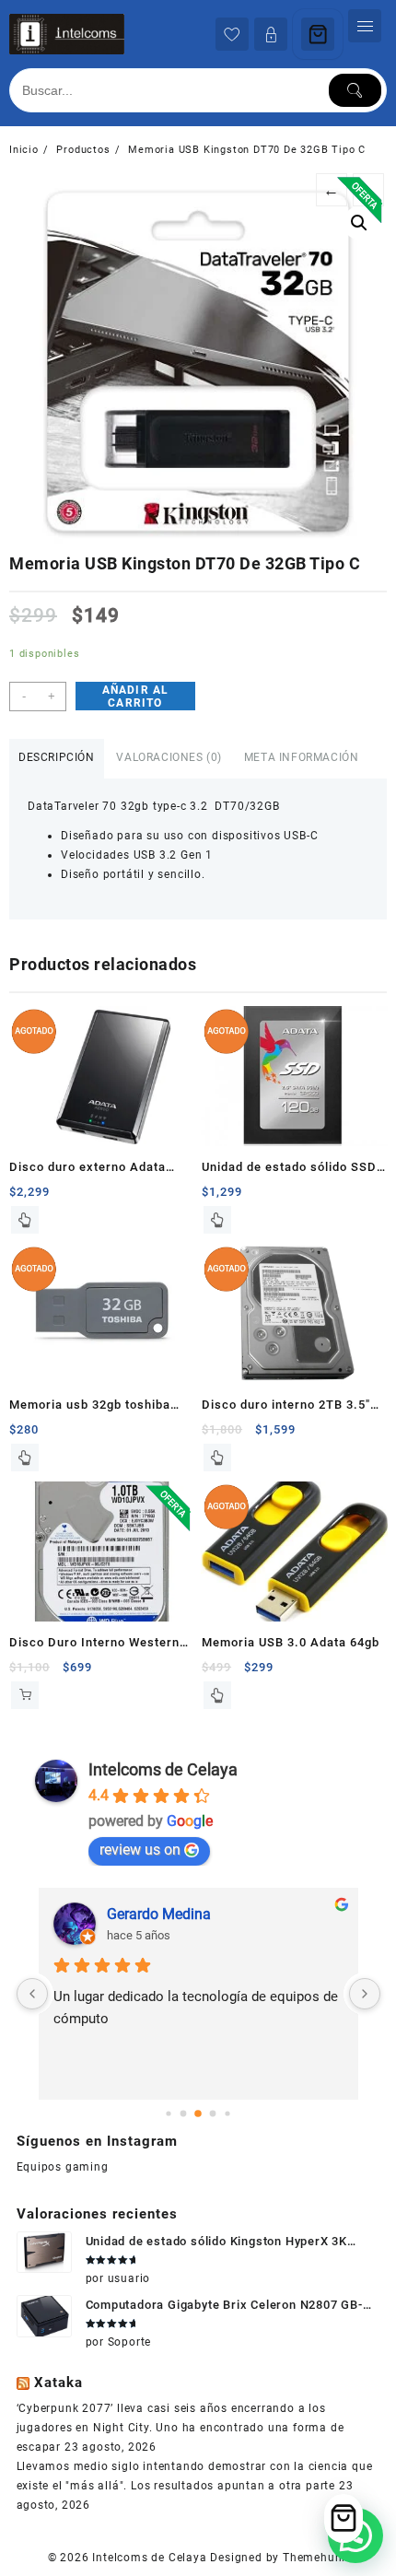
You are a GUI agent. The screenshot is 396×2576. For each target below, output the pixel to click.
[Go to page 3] (213, 2113)
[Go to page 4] (227, 2113)
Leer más (25, 1220)
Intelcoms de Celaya (163, 1769)
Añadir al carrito (136, 697)
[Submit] (355, 90)
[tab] (57, 759)
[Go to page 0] (168, 2113)
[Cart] (318, 34)
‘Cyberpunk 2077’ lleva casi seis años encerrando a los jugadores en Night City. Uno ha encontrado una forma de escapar (181, 2428)
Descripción (57, 757)
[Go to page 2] (198, 2113)
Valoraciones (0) (169, 757)
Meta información (302, 757)
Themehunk (315, 2558)
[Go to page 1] (184, 2113)
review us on (140, 1850)
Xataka (58, 2383)
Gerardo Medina (159, 1914)
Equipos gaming (63, 2167)
